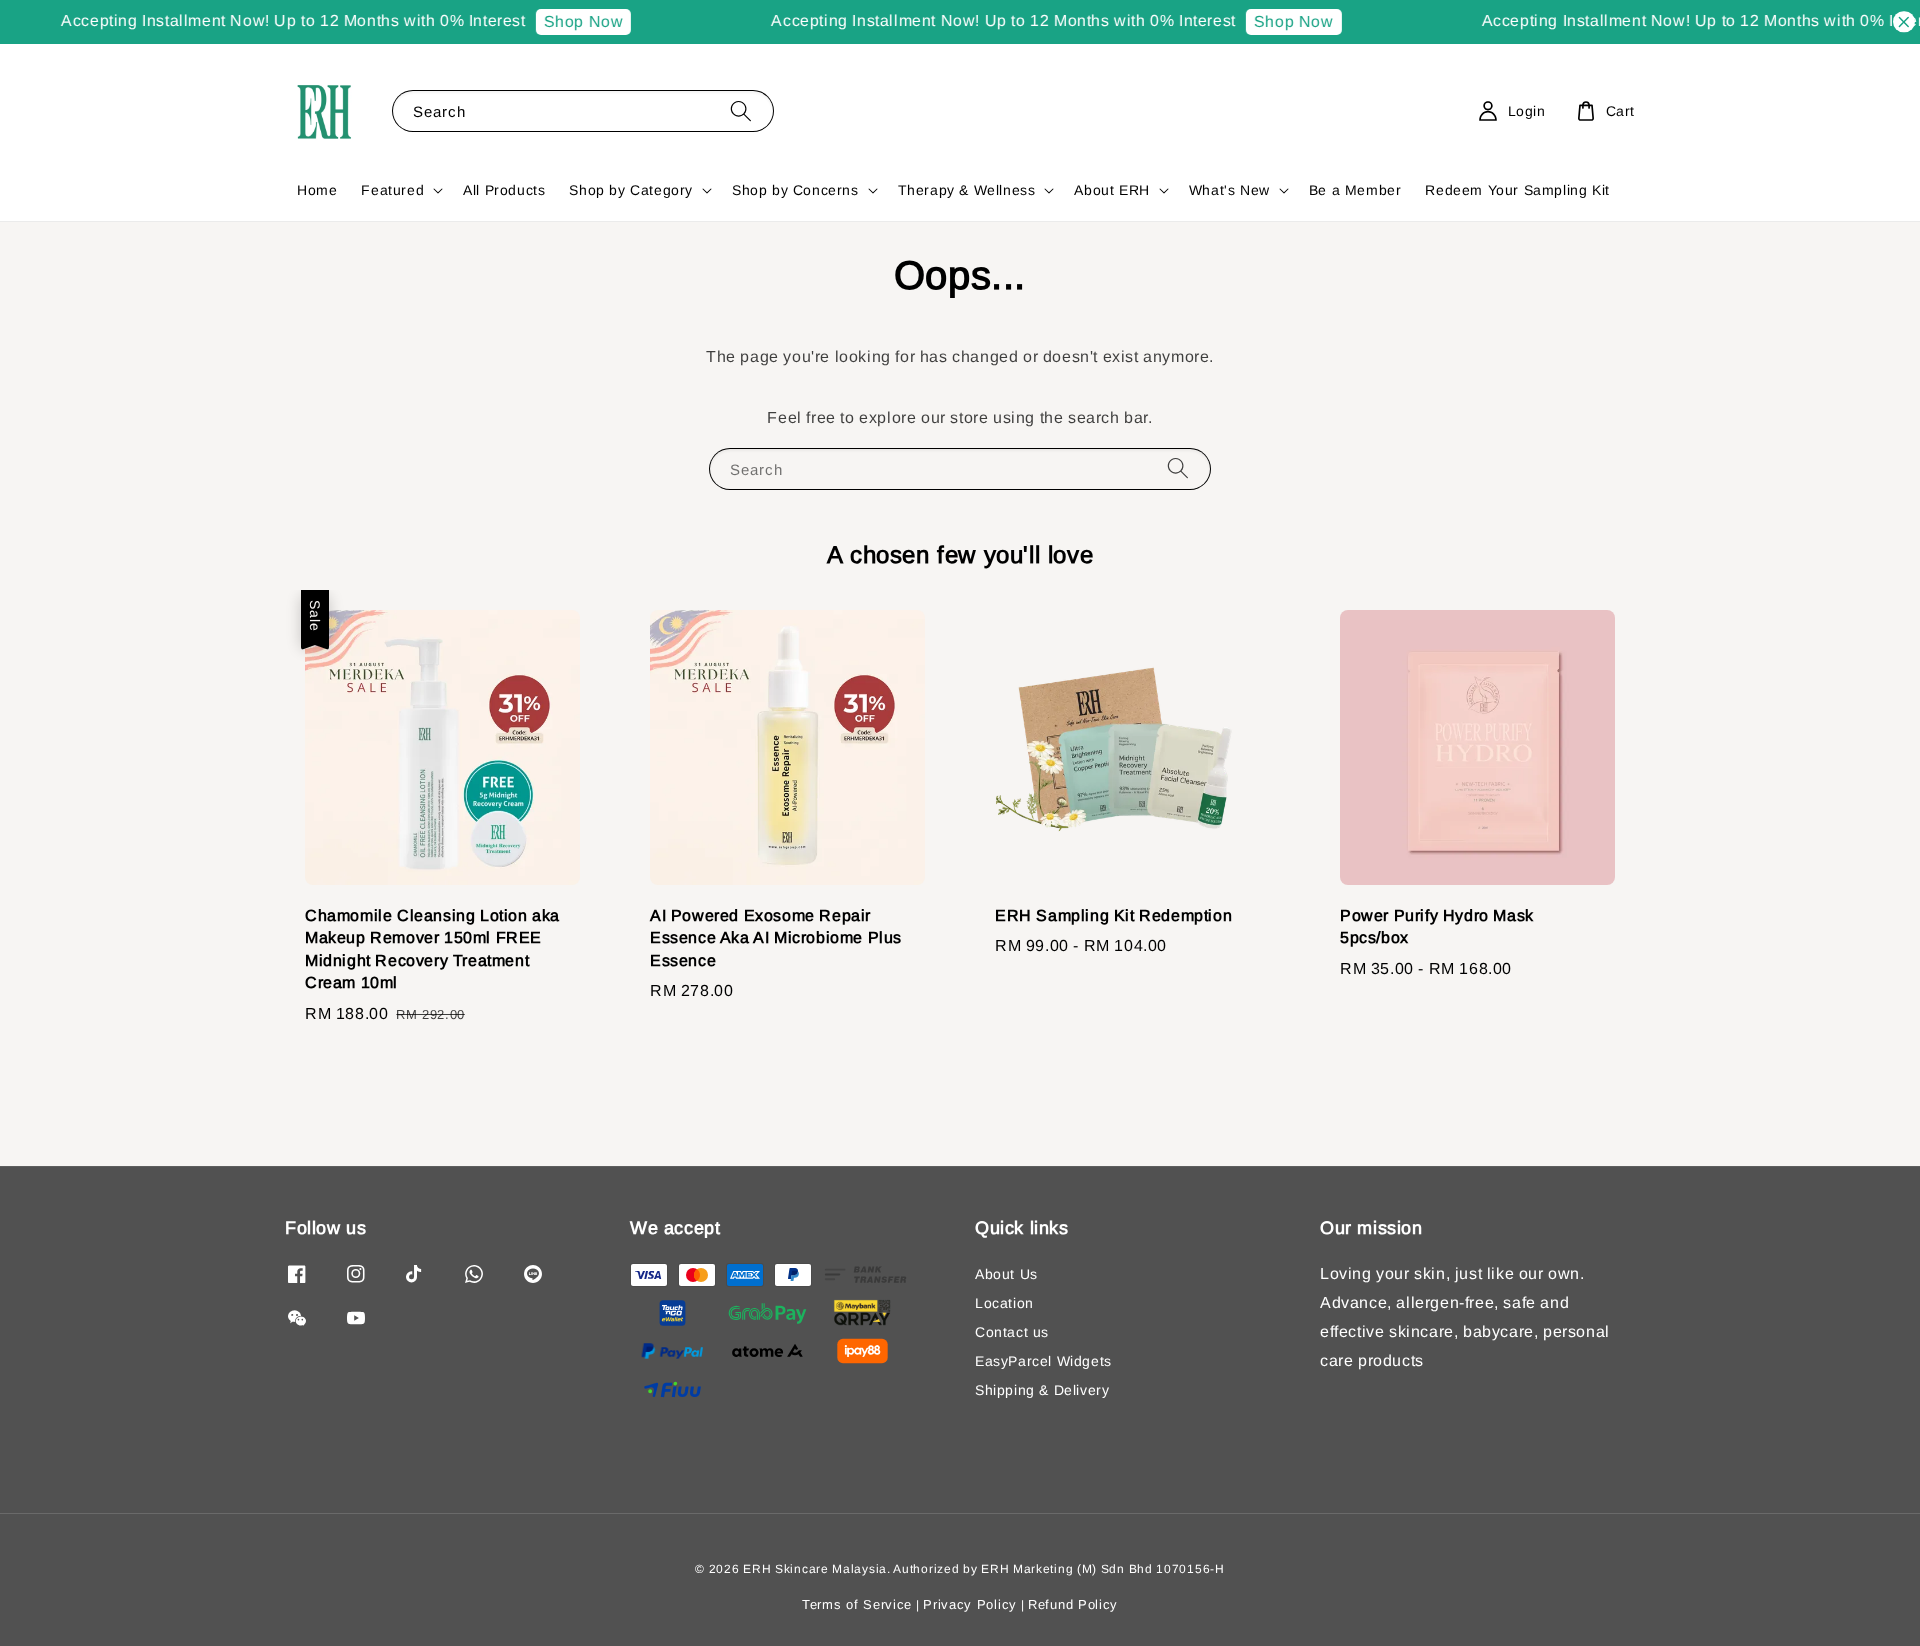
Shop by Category (631, 190)
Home (317, 190)
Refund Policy (1073, 1604)
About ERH (1111, 190)
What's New (1229, 190)
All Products (504, 190)
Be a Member (1355, 190)
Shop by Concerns (795, 190)
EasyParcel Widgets (1043, 1361)
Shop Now (558, 21)
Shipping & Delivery (1042, 1390)
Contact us (1012, 1332)
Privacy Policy (970, 1604)
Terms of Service (857, 1604)
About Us (1006, 1274)
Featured (392, 190)
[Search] (741, 110)
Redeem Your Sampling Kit (1517, 190)
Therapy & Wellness (967, 190)
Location (1004, 1303)
